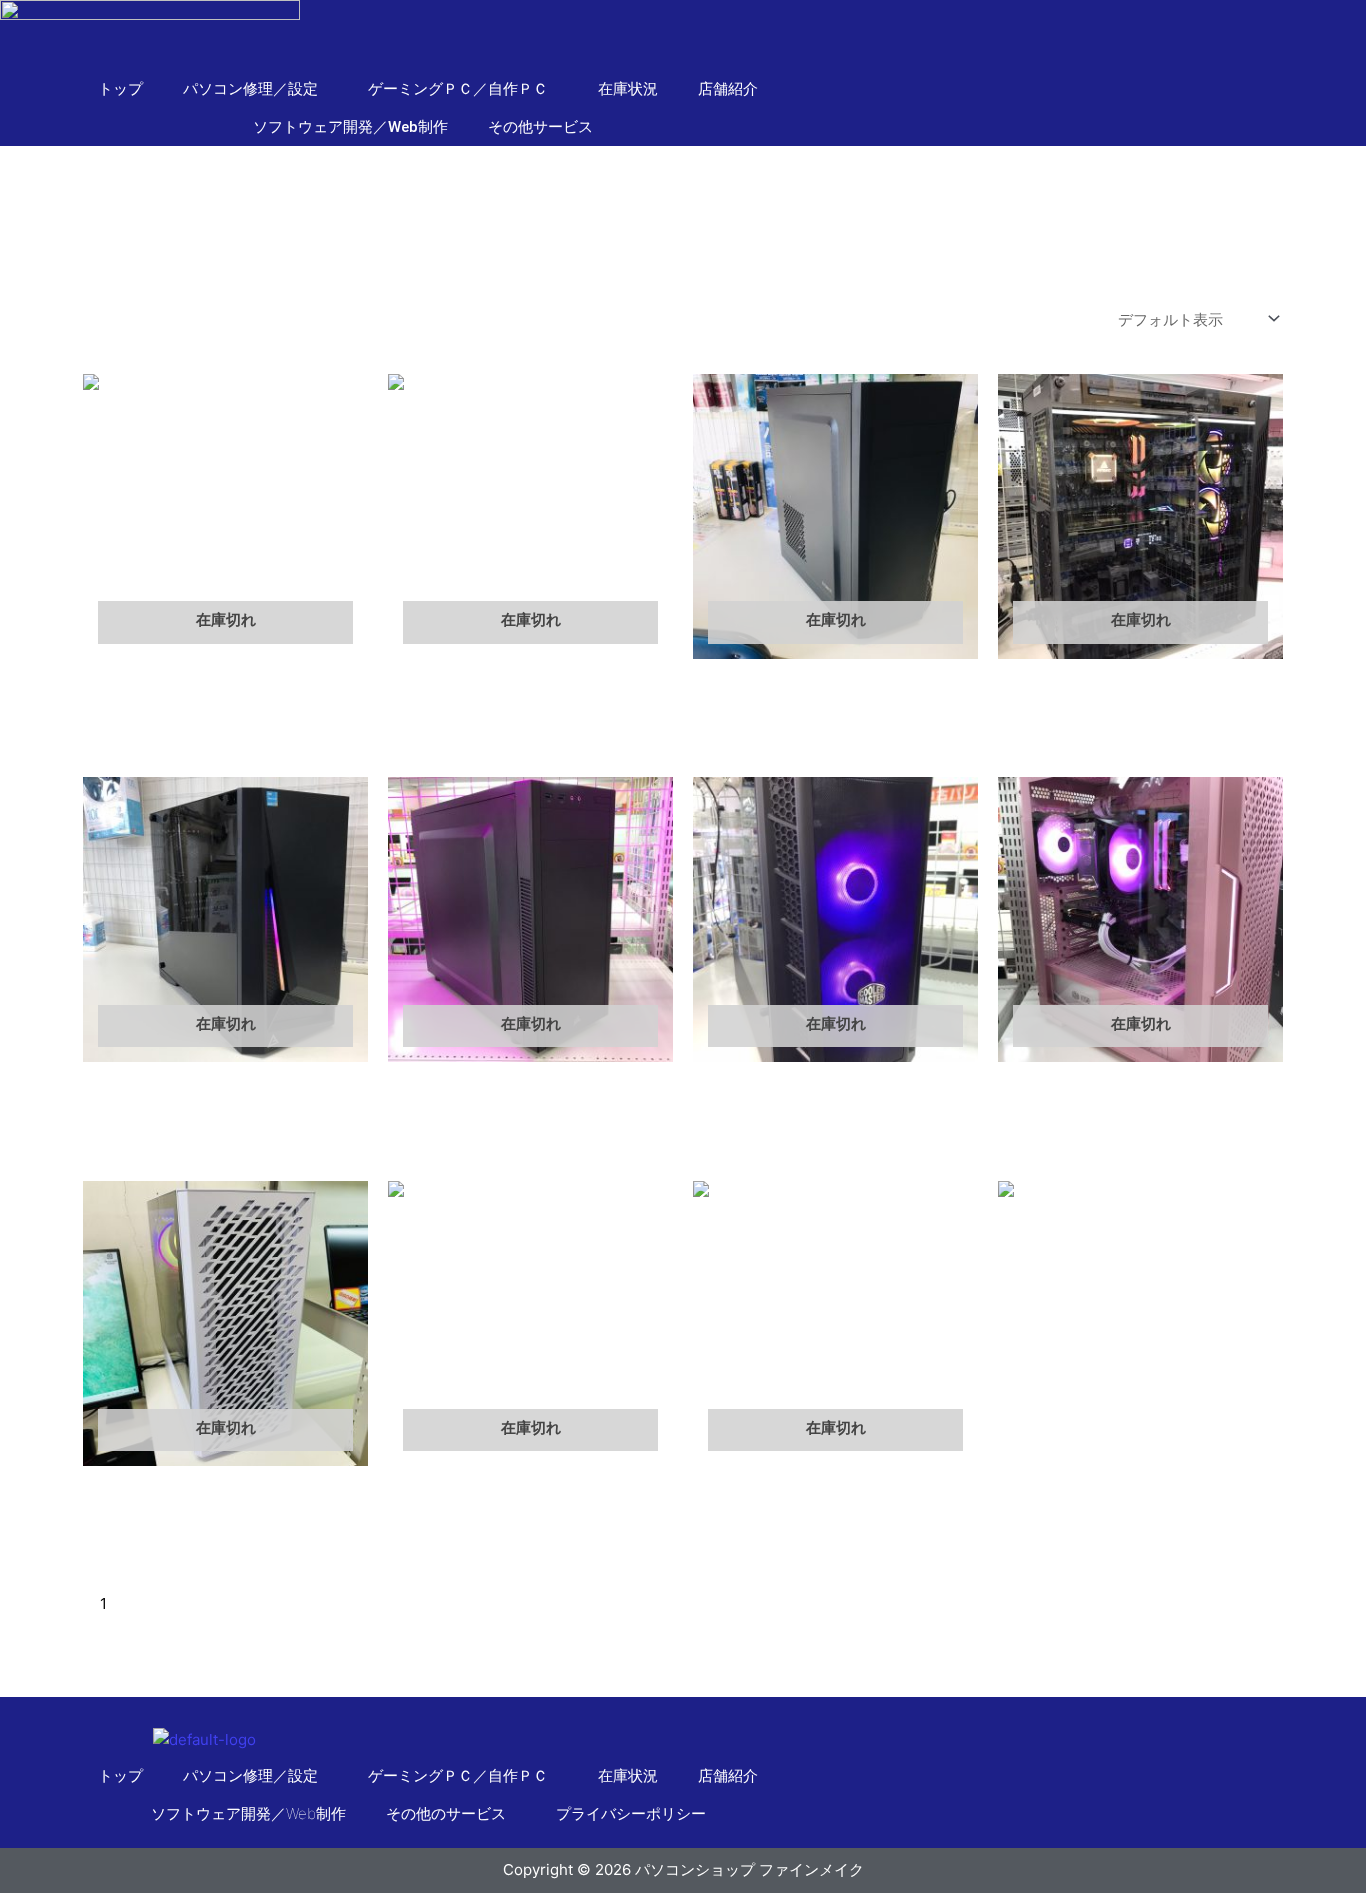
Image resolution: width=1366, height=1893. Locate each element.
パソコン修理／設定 (250, 1775)
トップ (120, 89)
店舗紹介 (728, 89)
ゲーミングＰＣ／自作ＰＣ (458, 1775)
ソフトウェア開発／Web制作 (350, 127)
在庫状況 (628, 89)
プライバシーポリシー (631, 1813)
